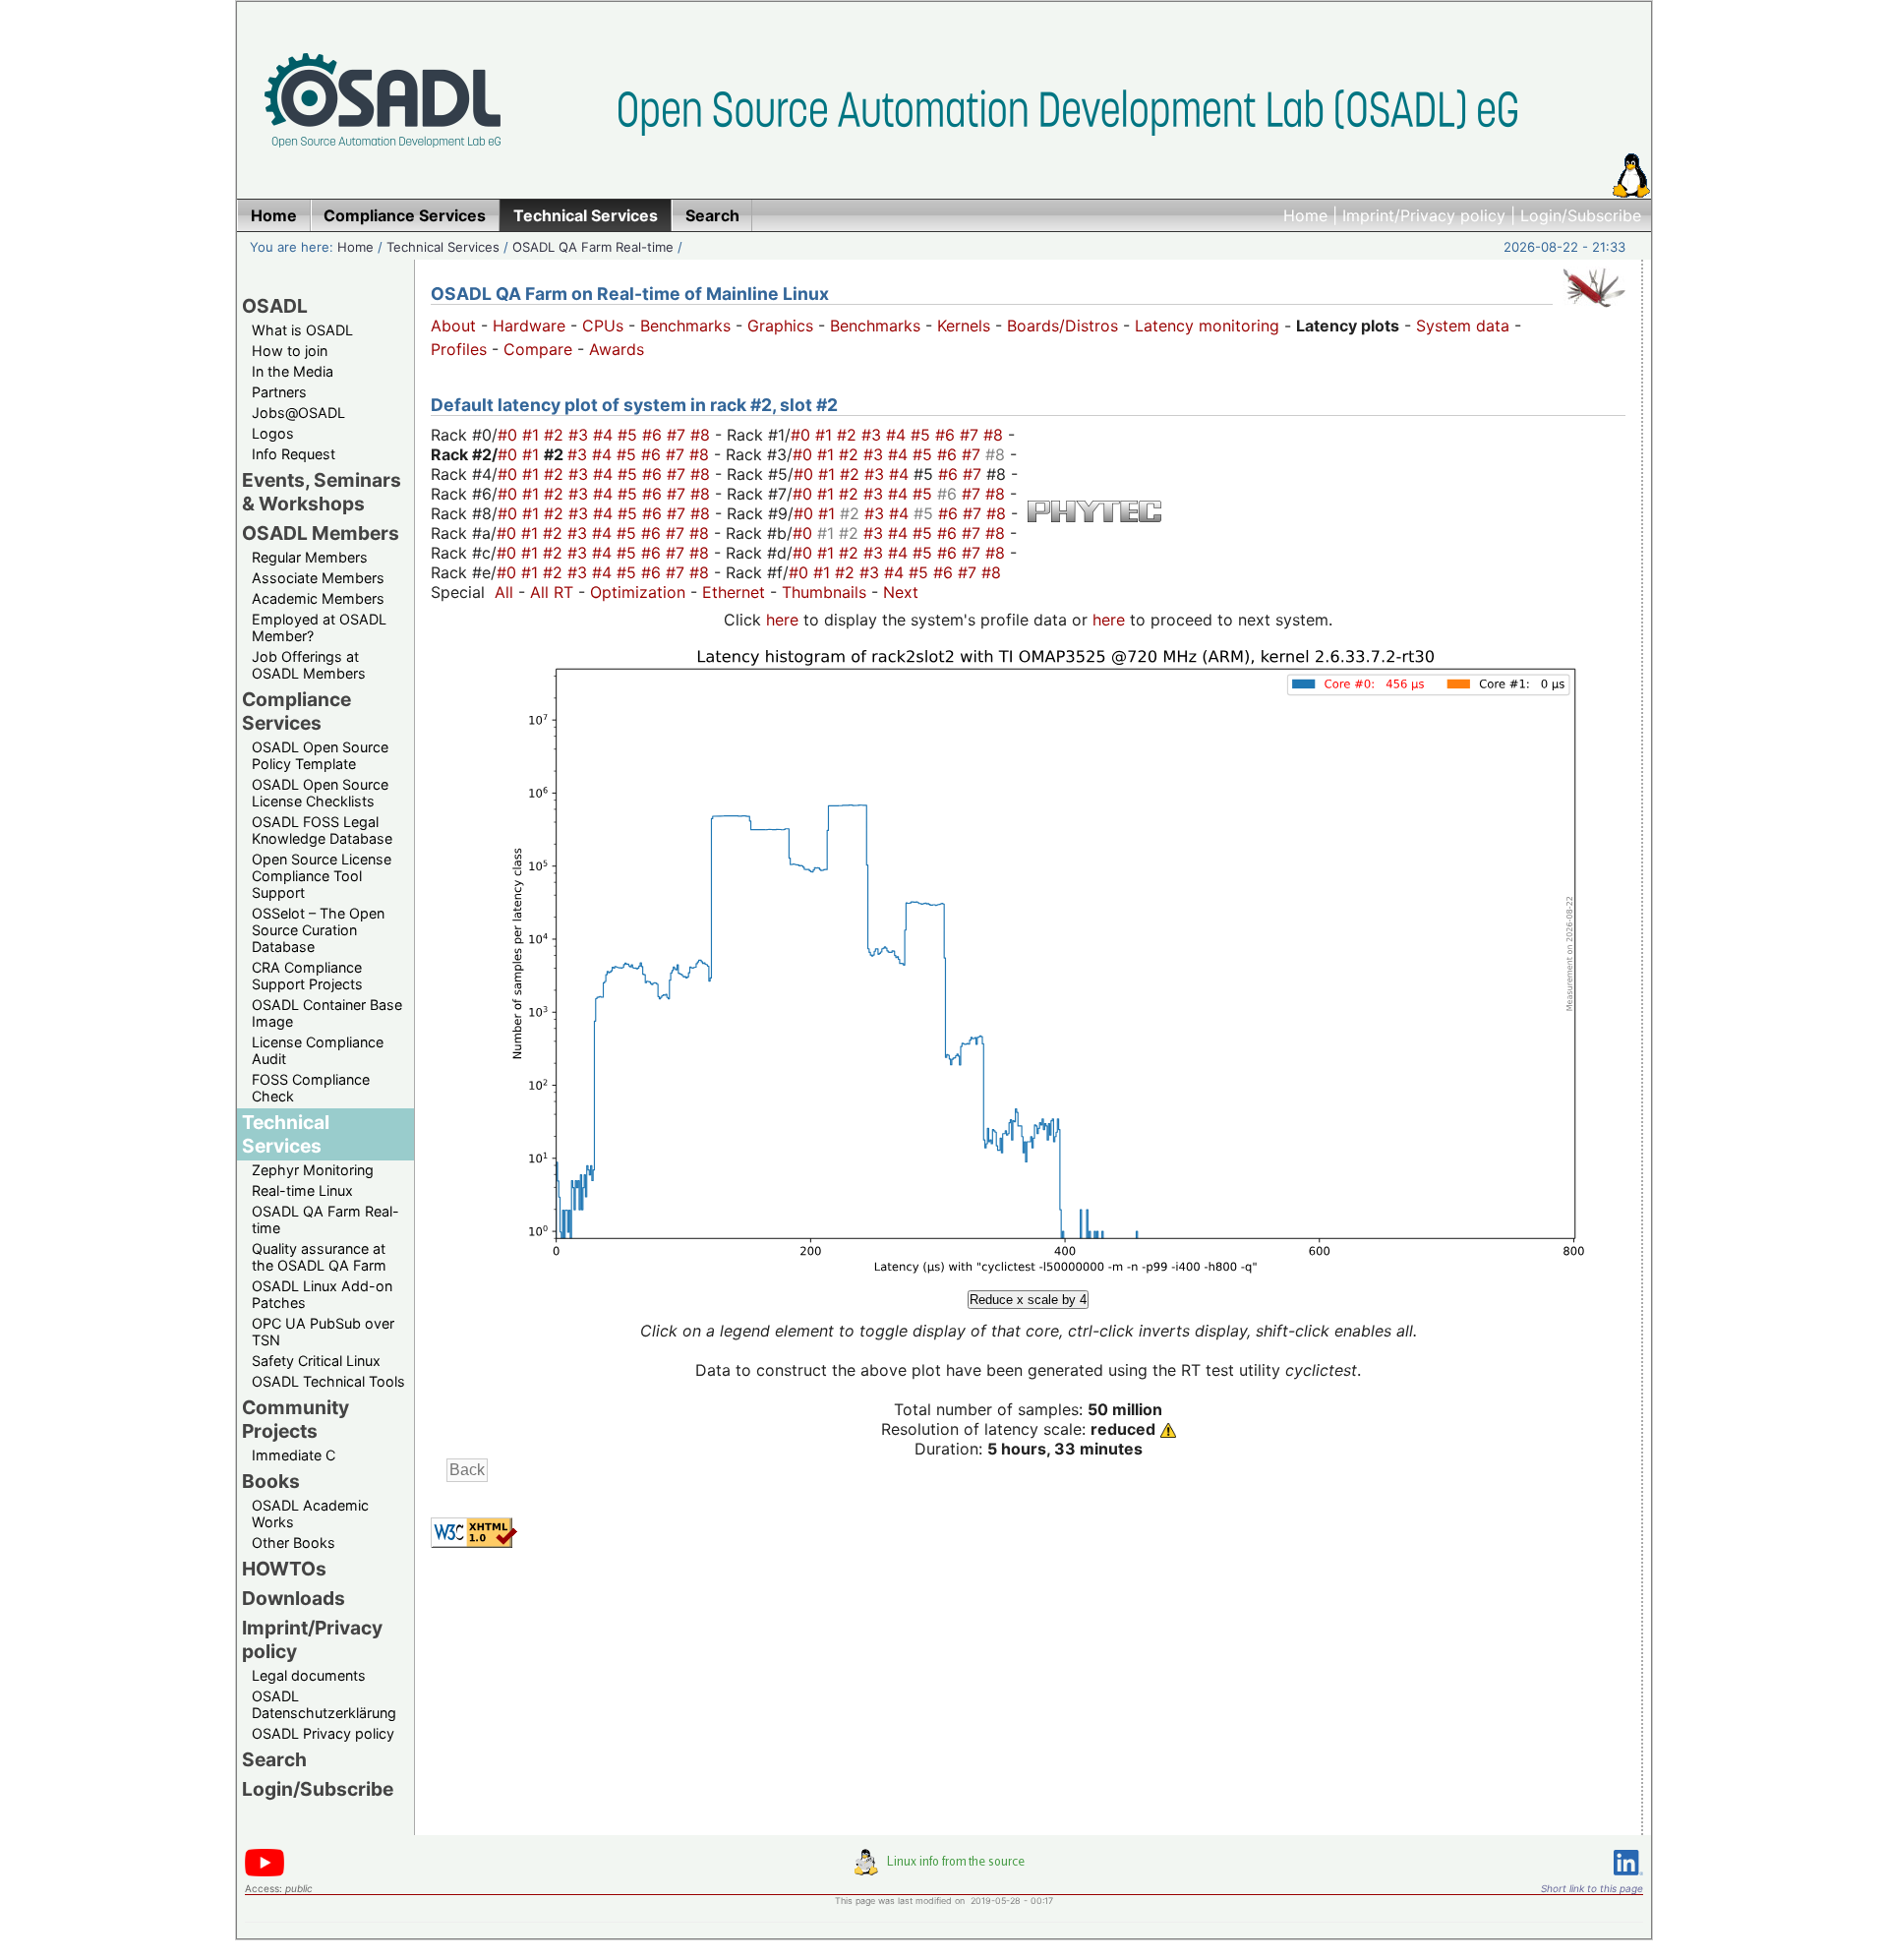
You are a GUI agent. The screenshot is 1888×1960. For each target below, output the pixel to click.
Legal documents (309, 1675)
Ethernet (734, 592)
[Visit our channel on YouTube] (265, 1873)
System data (1463, 326)
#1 (533, 435)
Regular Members (310, 557)
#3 (581, 435)
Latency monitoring (1207, 326)
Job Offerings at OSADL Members (309, 665)
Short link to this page (1592, 1888)
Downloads (294, 1598)
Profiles (459, 349)
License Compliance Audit (318, 1050)
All (504, 592)
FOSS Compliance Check (311, 1088)
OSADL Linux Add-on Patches (322, 1294)
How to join (290, 351)
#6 (654, 435)
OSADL (275, 306)
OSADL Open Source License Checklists (320, 793)
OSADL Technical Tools (328, 1381)
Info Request (294, 454)
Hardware (529, 326)
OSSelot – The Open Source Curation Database (318, 930)
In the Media (293, 371)
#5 (630, 435)
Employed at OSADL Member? (319, 627)
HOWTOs (284, 1569)
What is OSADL (302, 330)
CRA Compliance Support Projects (307, 976)
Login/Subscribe (1581, 215)
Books (271, 1481)
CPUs (603, 326)
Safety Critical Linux (316, 1361)
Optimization (638, 592)
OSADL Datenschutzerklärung (324, 1704)
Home (1305, 215)
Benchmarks (685, 326)
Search (274, 1759)
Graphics (780, 326)
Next (901, 592)
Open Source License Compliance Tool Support (322, 876)
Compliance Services (296, 711)
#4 (605, 435)
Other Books (294, 1543)
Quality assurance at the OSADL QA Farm (319, 1257)
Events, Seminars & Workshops (322, 492)
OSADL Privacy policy (323, 1733)
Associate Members (318, 578)
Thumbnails (824, 592)
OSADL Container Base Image (327, 1013)
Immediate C (294, 1455)
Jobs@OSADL (298, 413)
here (782, 620)
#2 (556, 435)
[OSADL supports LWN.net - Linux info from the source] (944, 1870)
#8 (703, 435)
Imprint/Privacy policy (1424, 215)
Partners (279, 392)
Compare (538, 349)
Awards (617, 349)
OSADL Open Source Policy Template (320, 755)
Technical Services (443, 247)
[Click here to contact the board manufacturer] (1094, 516)
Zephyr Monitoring (313, 1170)
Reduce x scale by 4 (1028, 1300)
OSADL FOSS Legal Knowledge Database (322, 830)
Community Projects (295, 1419)
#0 (510, 435)
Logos (273, 433)
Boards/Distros (1062, 326)
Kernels (964, 326)
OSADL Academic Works (310, 1514)
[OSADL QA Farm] (1594, 312)
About (453, 326)
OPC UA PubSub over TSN (323, 1332)
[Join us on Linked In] (1628, 1879)
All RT (552, 592)
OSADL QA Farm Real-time (593, 247)
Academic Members (318, 598)
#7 (678, 435)
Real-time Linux (302, 1190)
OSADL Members (321, 533)
